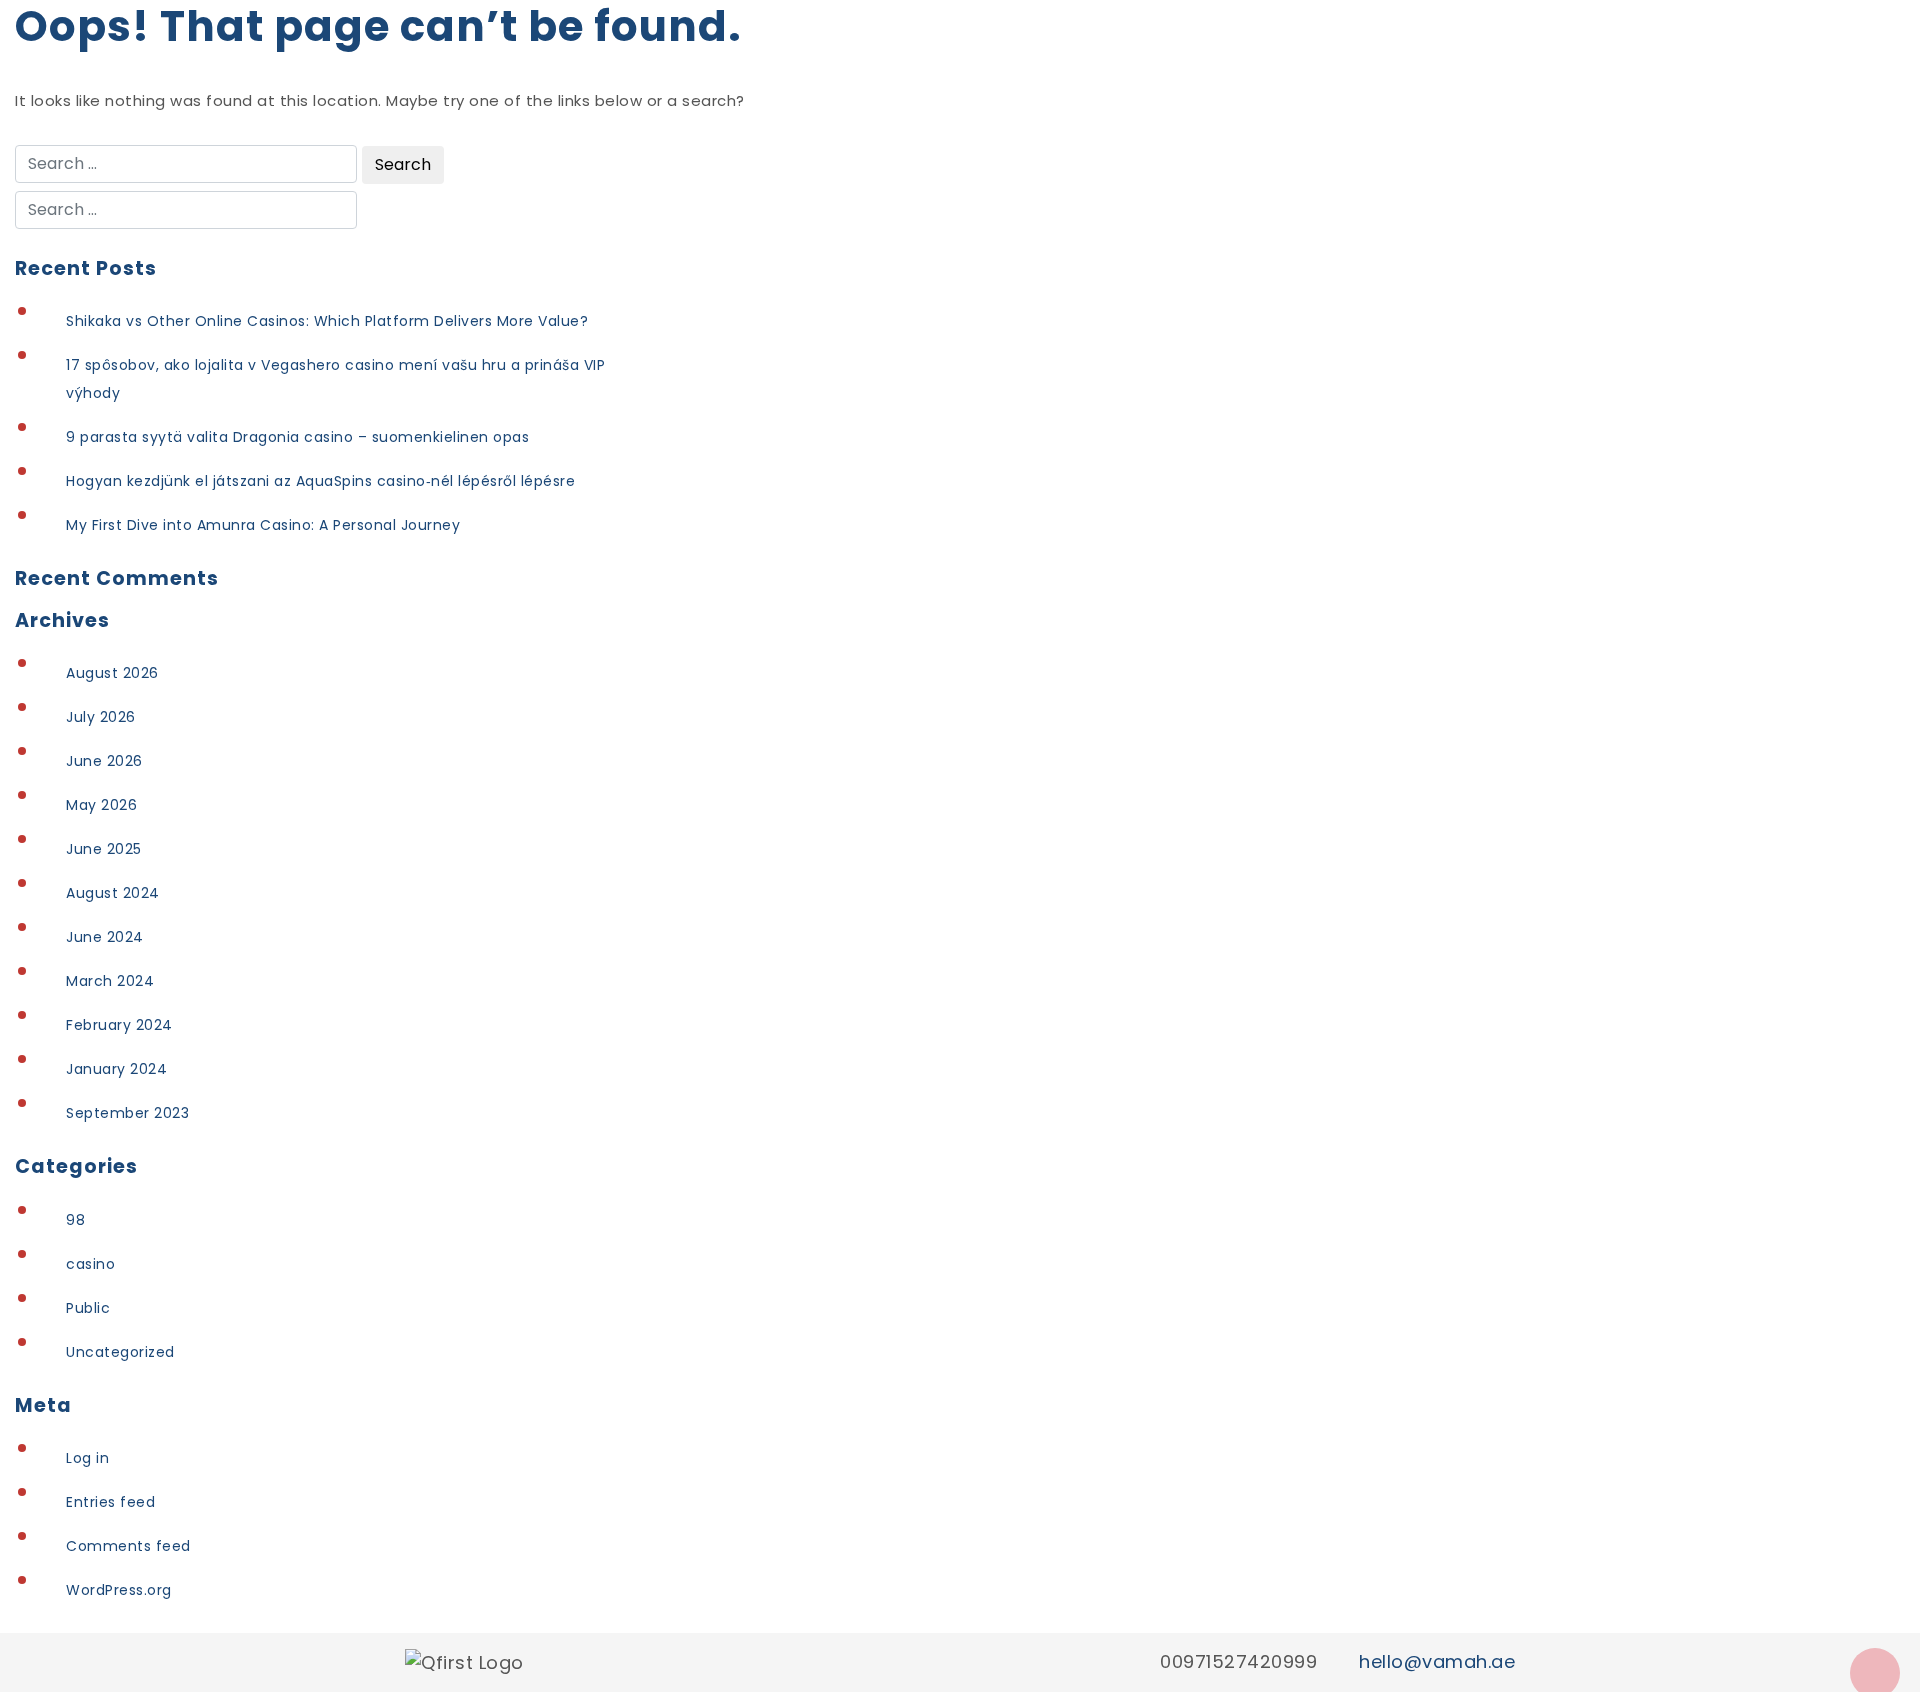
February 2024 (119, 1025)
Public (88, 1308)
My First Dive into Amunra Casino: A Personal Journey (263, 525)
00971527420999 (1238, 1661)
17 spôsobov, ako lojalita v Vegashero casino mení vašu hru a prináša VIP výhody (335, 379)
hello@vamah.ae (1437, 1661)
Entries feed (110, 1502)
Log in (87, 1458)
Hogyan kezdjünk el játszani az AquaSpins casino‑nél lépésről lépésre (320, 481)
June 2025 (104, 849)
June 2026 (104, 761)
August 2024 (113, 893)
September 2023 (127, 1113)
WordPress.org (119, 1590)
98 (75, 1220)
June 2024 (105, 937)
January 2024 (116, 1069)
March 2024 (110, 981)
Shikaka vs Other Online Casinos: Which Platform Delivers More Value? (327, 321)
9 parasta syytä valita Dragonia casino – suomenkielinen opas (297, 437)
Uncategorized (120, 1352)
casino (90, 1264)
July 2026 (101, 717)
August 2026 (112, 673)
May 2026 (101, 805)
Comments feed (128, 1546)
